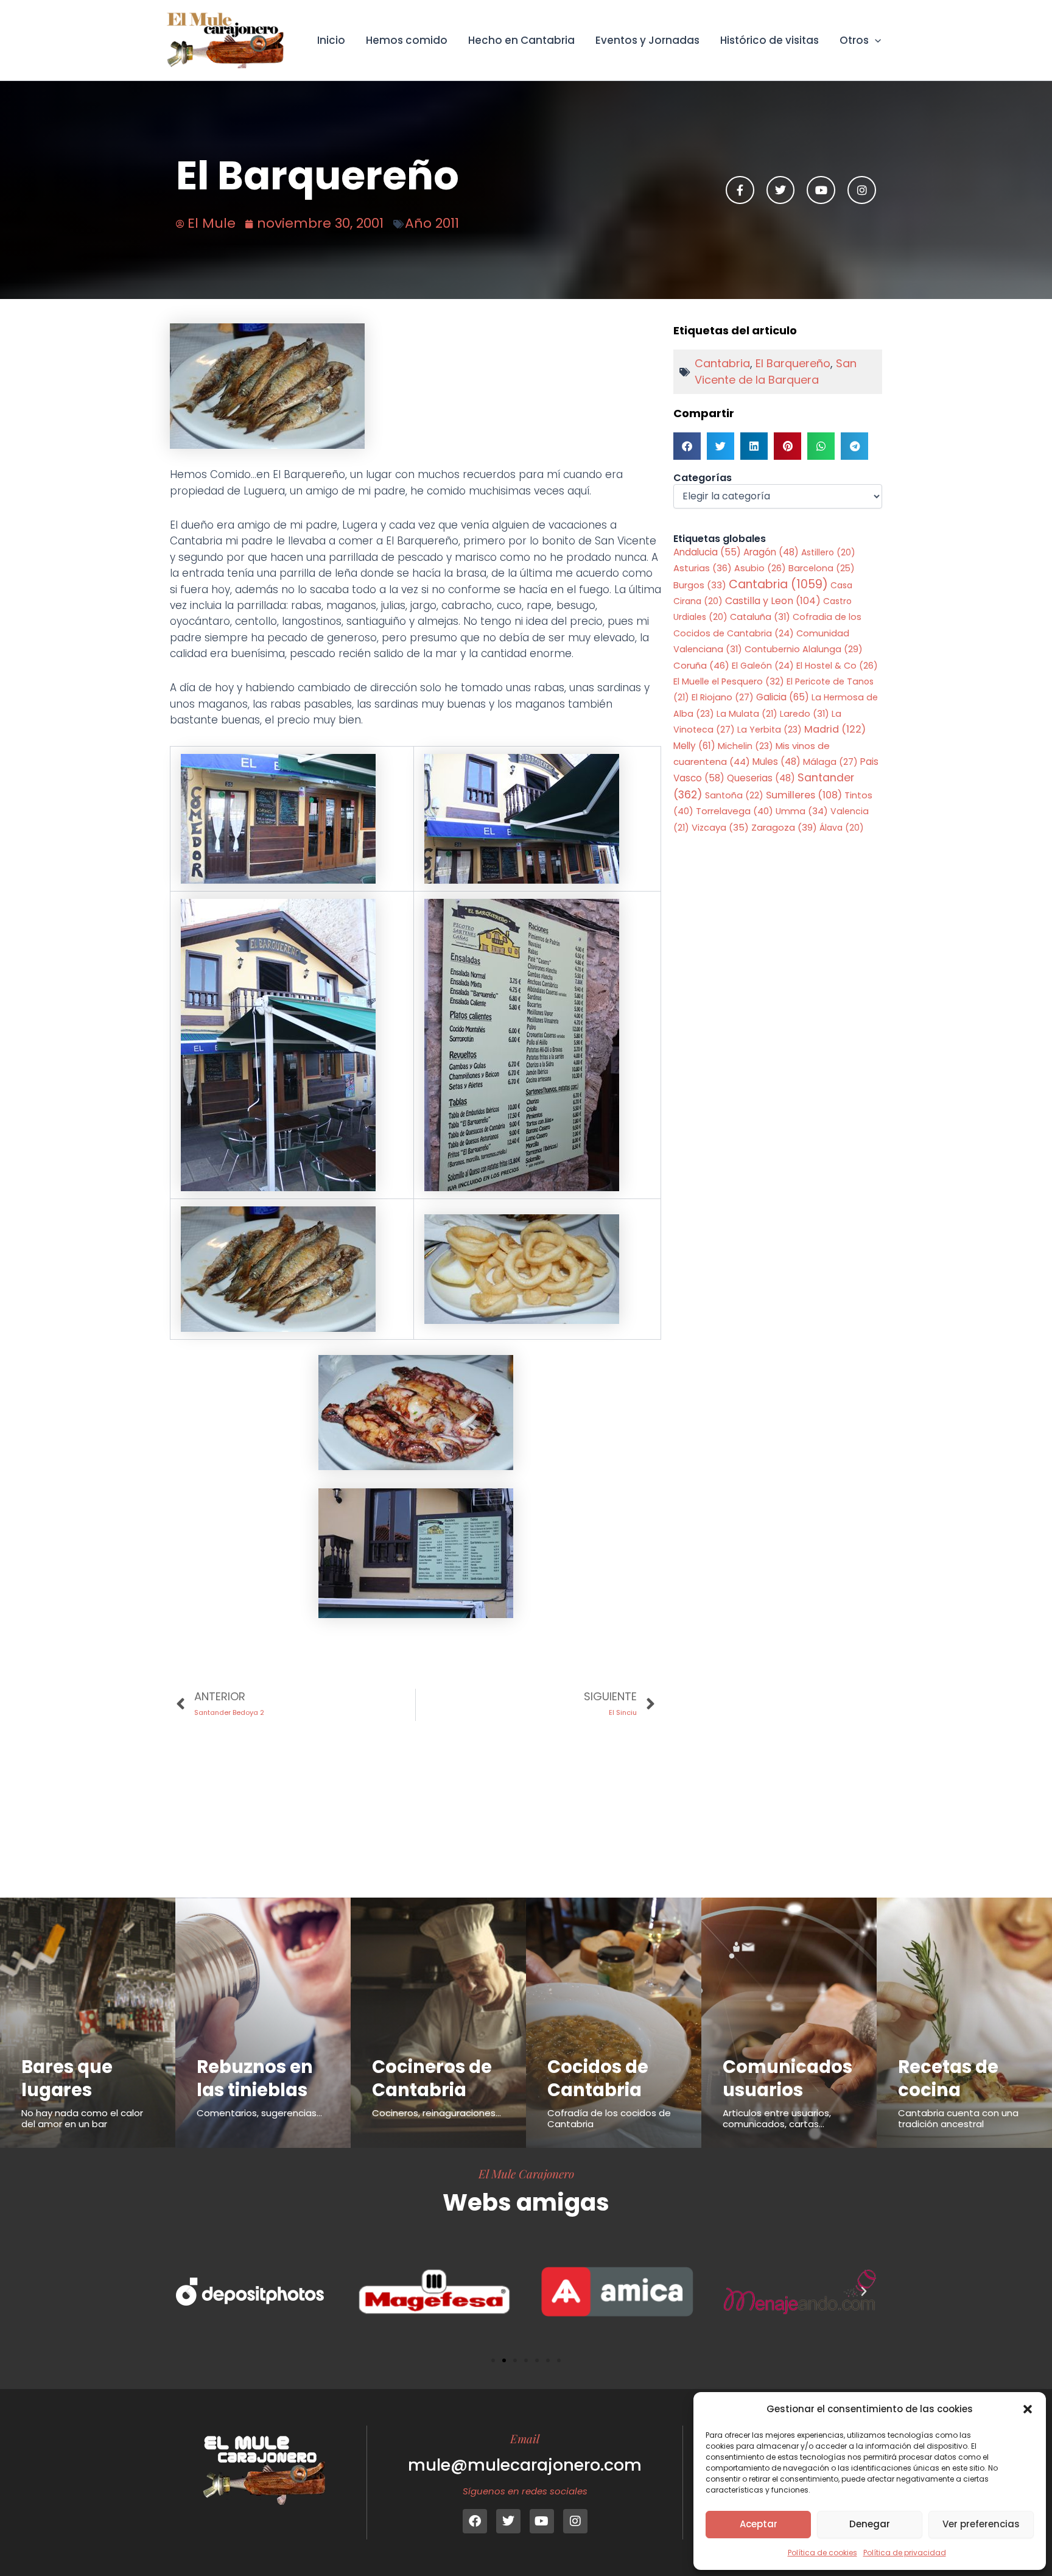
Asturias (703, 568)
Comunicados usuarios (787, 2078)
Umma (802, 811)
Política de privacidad (905, 2553)
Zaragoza (784, 827)
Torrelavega (735, 811)
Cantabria (722, 363)
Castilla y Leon (773, 601)
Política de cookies (822, 2553)
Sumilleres (804, 795)
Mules (777, 762)
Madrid (835, 729)
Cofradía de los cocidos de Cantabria (609, 2118)
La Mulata (747, 714)
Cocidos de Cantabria (598, 2078)
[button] (1028, 2409)
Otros (854, 40)
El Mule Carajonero (526, 2173)
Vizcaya (720, 828)
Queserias (761, 778)
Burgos (700, 585)
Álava (842, 828)
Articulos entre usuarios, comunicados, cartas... (777, 2118)
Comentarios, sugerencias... (259, 2113)
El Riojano (723, 697)
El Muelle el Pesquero (729, 681)
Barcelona (822, 568)
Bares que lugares (67, 2078)
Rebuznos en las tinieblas (255, 2078)
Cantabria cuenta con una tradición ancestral (958, 2118)
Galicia (783, 697)
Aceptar (759, 2524)
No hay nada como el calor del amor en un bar (82, 2118)
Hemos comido (407, 40)
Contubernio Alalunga (804, 649)
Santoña (734, 795)
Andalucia (707, 552)
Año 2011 (432, 223)
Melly (694, 746)
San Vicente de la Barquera (776, 371)
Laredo (805, 714)
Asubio (760, 568)
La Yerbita (770, 730)
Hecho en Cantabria (521, 40)
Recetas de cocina (948, 2078)
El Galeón (763, 666)
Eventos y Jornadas (647, 40)
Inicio (331, 40)
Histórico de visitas (770, 40)
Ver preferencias (981, 2524)
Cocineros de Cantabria (432, 2078)
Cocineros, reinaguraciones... (437, 2113)
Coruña (701, 665)
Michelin (745, 746)
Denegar (870, 2524)
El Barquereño (793, 363)
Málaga (830, 762)
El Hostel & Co (837, 666)
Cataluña (760, 617)
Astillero (828, 552)
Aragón (771, 552)
